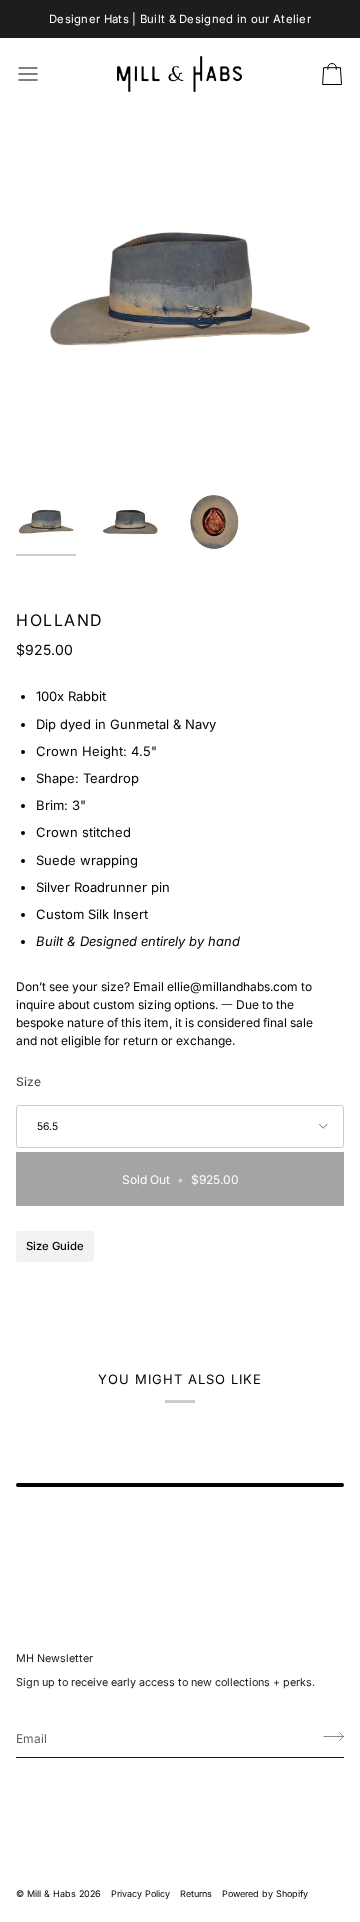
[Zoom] (53, 433)
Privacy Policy (140, 1893)
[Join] (327, 1736)
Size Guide (55, 1246)
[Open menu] (46, 74)
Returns (196, 1893)
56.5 (47, 1126)
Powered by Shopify (265, 1893)
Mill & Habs (51, 1893)
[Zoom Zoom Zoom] (180, 290)
